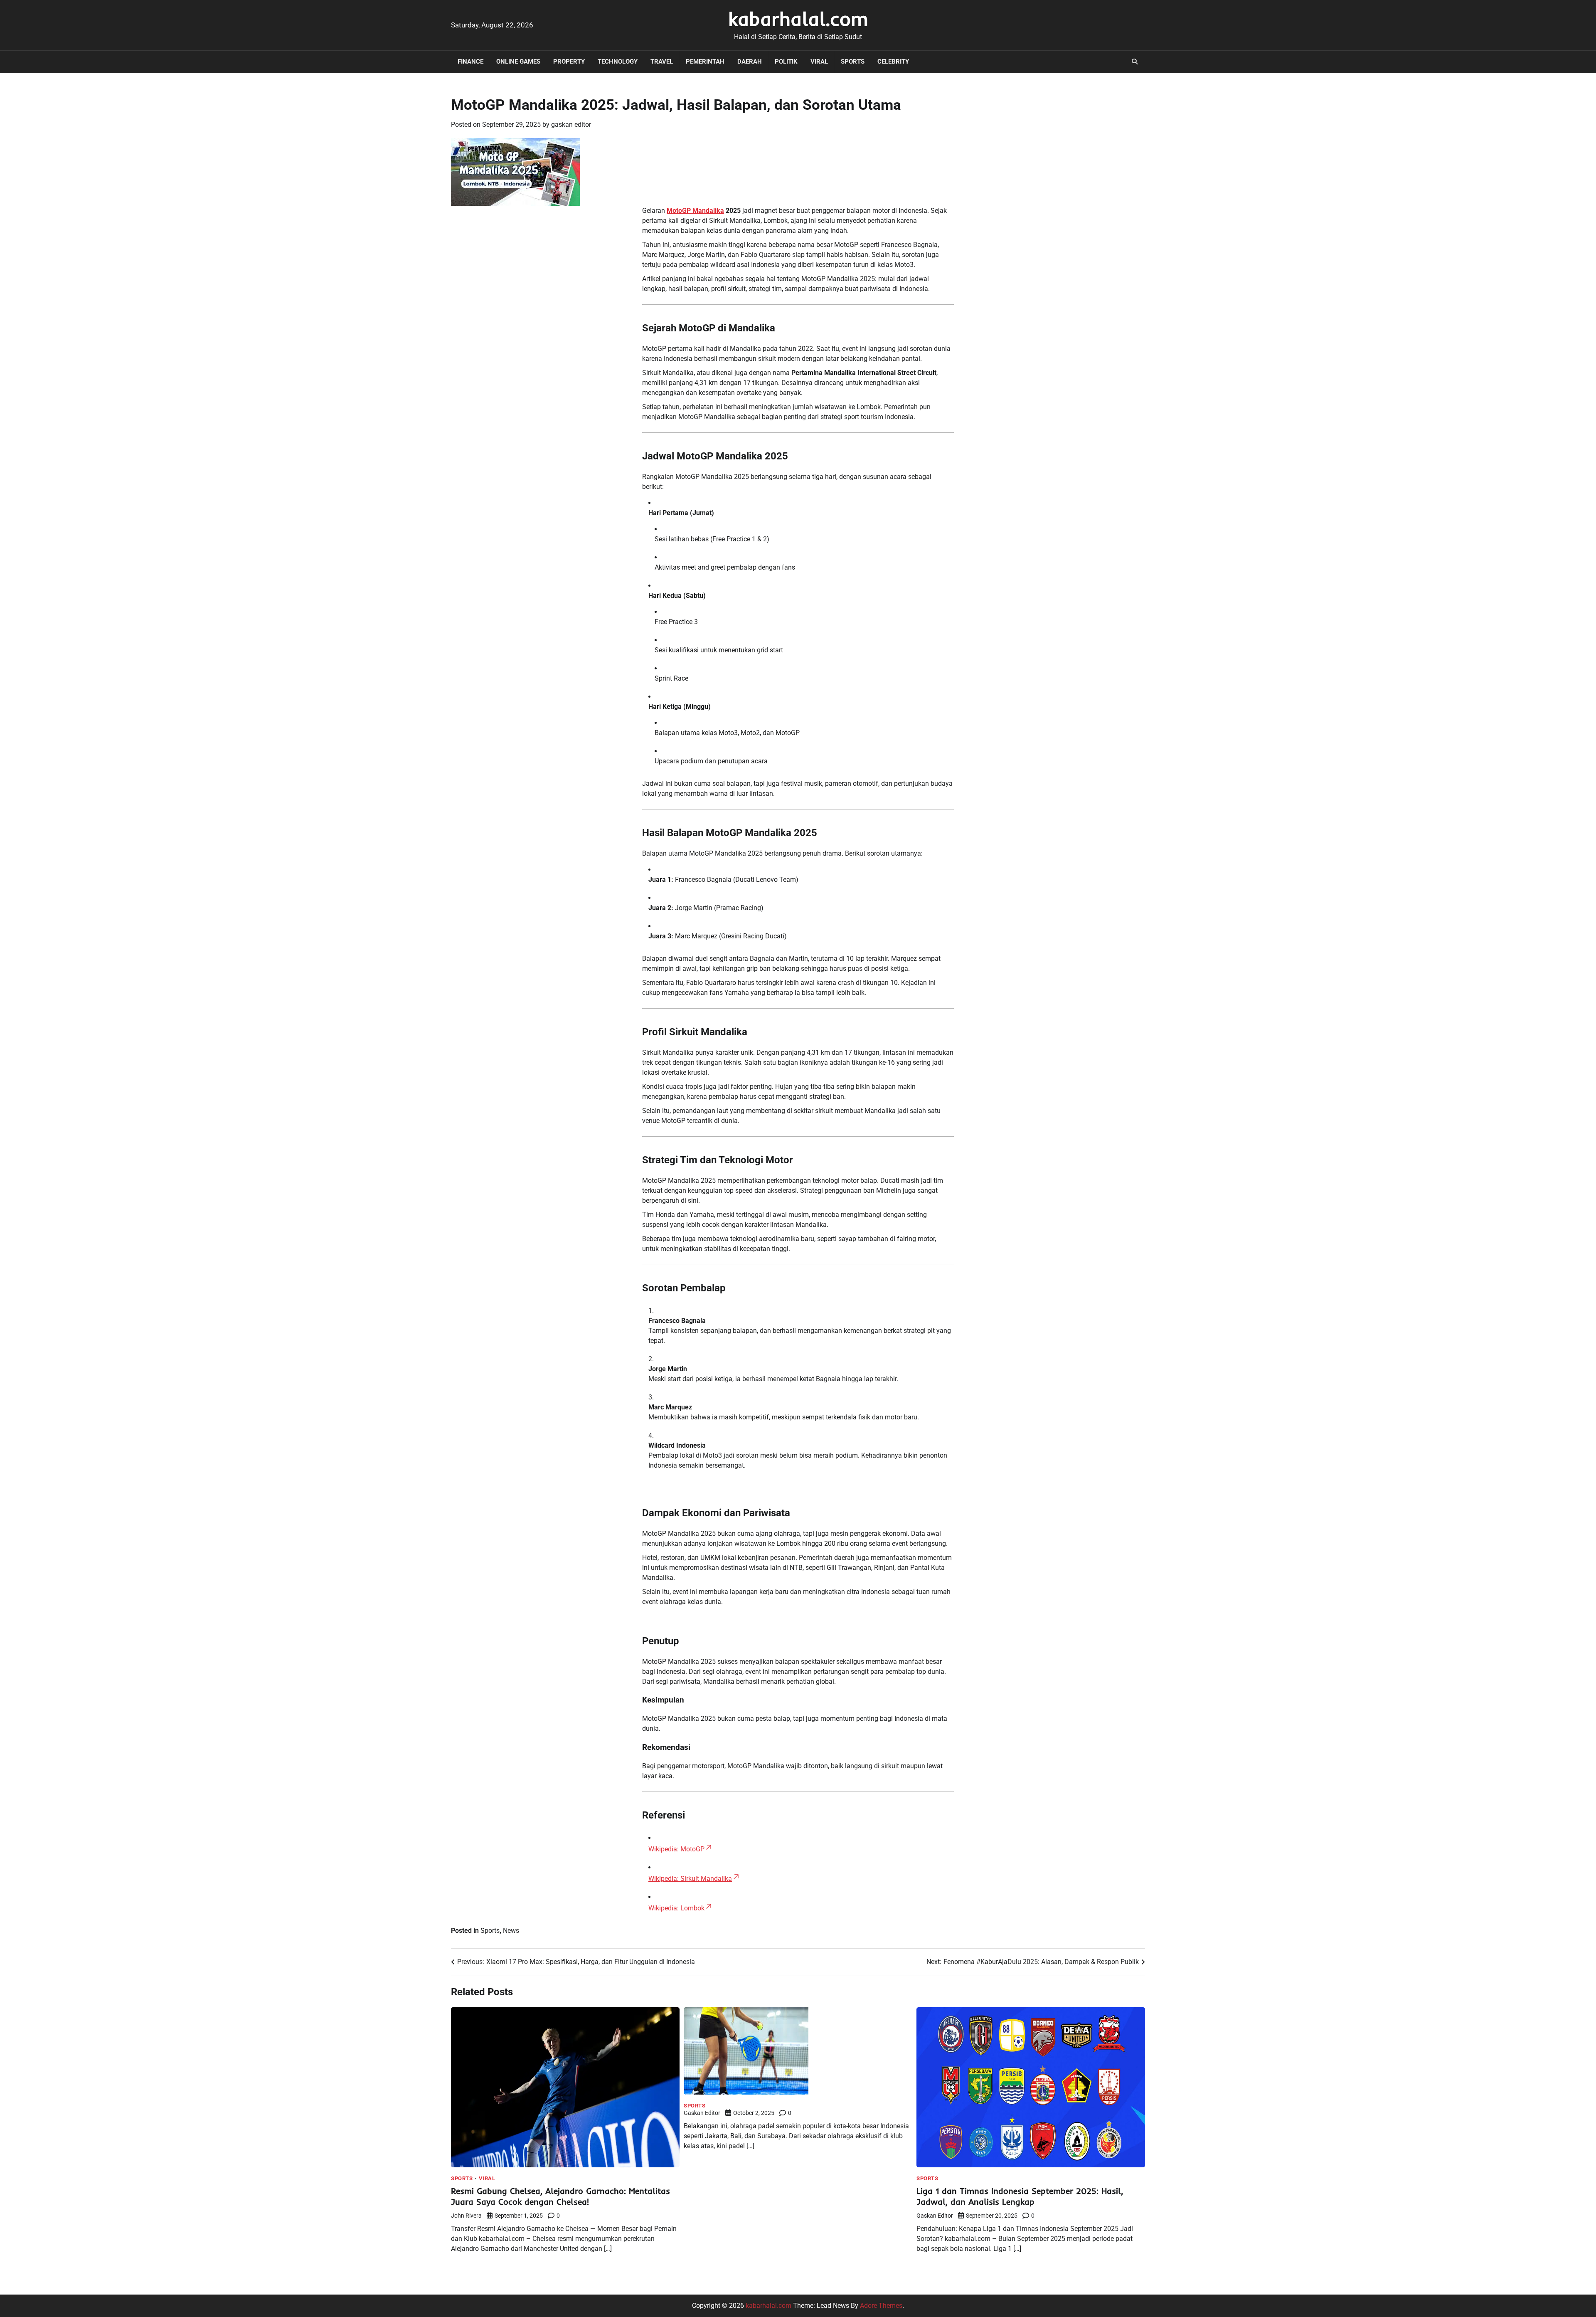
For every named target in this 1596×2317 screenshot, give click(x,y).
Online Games (518, 62)
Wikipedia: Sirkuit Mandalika (690, 1879)
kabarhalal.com (798, 19)
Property (569, 62)
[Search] (1135, 62)
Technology (618, 62)
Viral (819, 62)
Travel (662, 62)
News (511, 1931)
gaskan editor (571, 125)
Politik (786, 62)
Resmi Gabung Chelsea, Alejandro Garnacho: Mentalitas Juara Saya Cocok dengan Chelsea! (560, 2196)
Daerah (750, 62)
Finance (470, 62)
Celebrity (893, 62)
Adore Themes (881, 2306)
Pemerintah (705, 62)
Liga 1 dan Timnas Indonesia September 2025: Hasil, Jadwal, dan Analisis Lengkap (1020, 2196)
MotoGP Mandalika (695, 211)
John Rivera (466, 2216)
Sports (853, 62)
